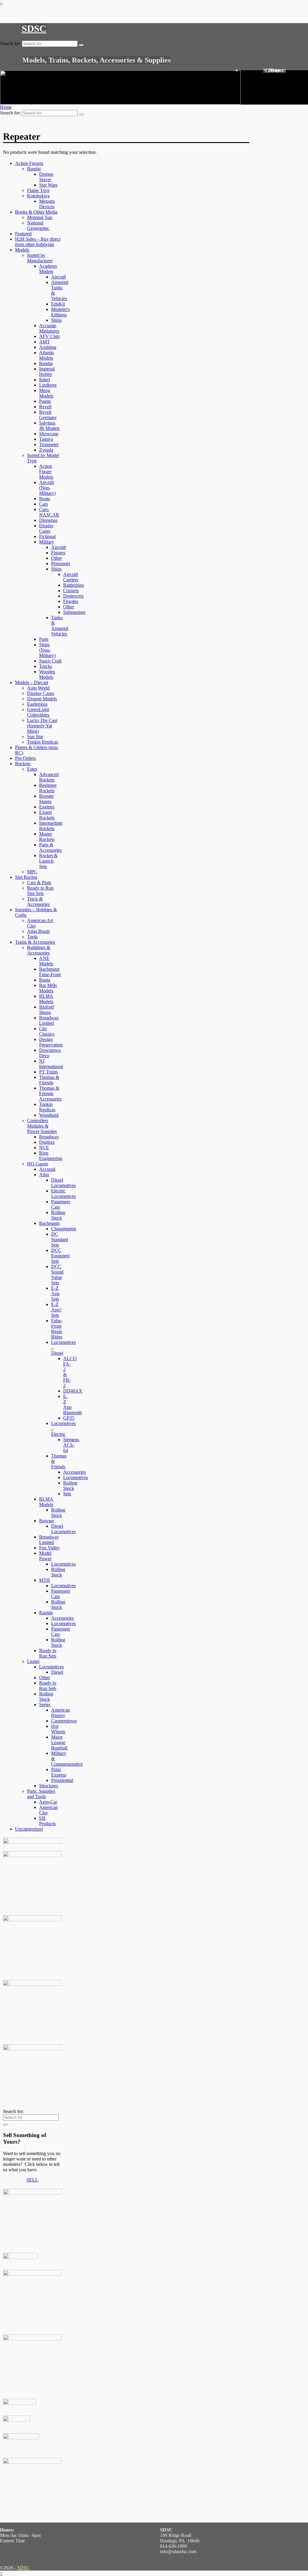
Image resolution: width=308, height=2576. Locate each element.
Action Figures (29, 163)
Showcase (49, 434)
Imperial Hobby (47, 371)
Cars (43, 504)
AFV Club (49, 336)
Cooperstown (64, 1721)
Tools (32, 937)
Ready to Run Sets (48, 1653)
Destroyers (73, 596)
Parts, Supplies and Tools (41, 1794)
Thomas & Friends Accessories (50, 1093)
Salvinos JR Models (49, 426)
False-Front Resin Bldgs (57, 1329)
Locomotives (75, 1477)
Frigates (71, 601)
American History (60, 1713)
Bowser (46, 1521)
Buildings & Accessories (39, 950)
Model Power (45, 1556)
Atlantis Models (46, 355)
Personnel (60, 563)
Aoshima (48, 347)
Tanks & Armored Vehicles (60, 626)
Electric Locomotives (63, 1194)
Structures (49, 1786)
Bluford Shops (46, 1010)
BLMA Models (46, 999)
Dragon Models (42, 699)
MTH (45, 1580)
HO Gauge (38, 1164)
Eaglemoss (37, 704)
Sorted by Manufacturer (40, 258)
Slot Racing (26, 877)
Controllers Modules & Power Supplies (42, 1126)
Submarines (74, 612)
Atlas (44, 1175)
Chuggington (64, 1229)
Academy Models (48, 269)
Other (57, 558)
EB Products (47, 1821)
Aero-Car (48, 1802)
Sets (67, 1494)
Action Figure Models (46, 472)
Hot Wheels (58, 1729)
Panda (45, 401)
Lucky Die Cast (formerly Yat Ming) (42, 726)
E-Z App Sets (55, 1294)
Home (6, 107)
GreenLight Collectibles (38, 712)
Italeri (45, 380)
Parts (44, 639)
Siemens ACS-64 (71, 1445)
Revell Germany (48, 415)
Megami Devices (47, 204)
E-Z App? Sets (56, 1310)
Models (22, 250)
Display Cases (46, 528)
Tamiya (46, 439)
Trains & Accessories (35, 942)
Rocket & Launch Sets (48, 861)
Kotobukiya (38, 196)
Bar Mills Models (48, 988)
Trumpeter (49, 445)
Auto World (38, 688)
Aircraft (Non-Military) (47, 488)
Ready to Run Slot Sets (40, 891)
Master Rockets (47, 837)
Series (45, 1705)
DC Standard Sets (60, 1239)
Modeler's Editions (60, 312)
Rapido (46, 1613)
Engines (47, 807)
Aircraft (59, 277)
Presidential (62, 1780)
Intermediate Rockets (51, 826)
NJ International (51, 1064)
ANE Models (46, 961)
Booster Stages (46, 799)
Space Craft (50, 661)
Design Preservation (51, 1042)
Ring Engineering (51, 1156)
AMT (45, 342)
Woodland (49, 1115)
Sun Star (35, 737)
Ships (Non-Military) (47, 650)
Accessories (74, 1472)
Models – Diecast (32, 682)
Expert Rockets (47, 815)
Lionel (33, 1661)
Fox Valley (49, 1548)
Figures (58, 553)
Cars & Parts (39, 883)
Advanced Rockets (49, 777)
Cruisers (71, 591)
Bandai (34, 169)
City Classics (47, 1031)
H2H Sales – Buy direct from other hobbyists (38, 242)
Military (47, 542)
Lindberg (48, 385)
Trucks (46, 666)
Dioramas (48, 520)
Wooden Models (47, 674)
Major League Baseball (59, 1742)
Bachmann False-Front (50, 972)
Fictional (47, 536)
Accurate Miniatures (49, 328)
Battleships (74, 585)
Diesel (57, 1672)
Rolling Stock (58, 1215)
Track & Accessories (38, 901)
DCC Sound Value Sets (57, 1275)
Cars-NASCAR (49, 512)
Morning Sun (40, 217)
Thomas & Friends (49, 1080)
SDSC (34, 29)
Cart (274, 70)
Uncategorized (29, 1829)
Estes (32, 769)
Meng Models (46, 393)
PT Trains (48, 1072)
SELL (32, 2180)
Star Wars (48, 185)
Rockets (23, 764)
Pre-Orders (25, 758)
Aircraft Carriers (71, 577)
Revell (45, 407)
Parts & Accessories (50, 847)
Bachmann (49, 1223)
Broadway (49, 1137)
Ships (56, 320)
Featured (23, 234)
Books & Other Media (36, 212)
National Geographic (38, 225)
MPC (32, 872)
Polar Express (59, 1772)
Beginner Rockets (48, 788)
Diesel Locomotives (63, 1183)
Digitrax (47, 1142)
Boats (45, 499)
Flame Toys (38, 190)
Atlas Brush (38, 931)
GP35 (69, 1418)
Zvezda (46, 450)
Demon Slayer (46, 177)
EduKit (58, 304)
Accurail (47, 1169)
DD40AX (73, 1391)
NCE (44, 1148)
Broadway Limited (49, 1020)
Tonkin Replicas (43, 742)
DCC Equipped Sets (60, 1256)
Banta (45, 980)
